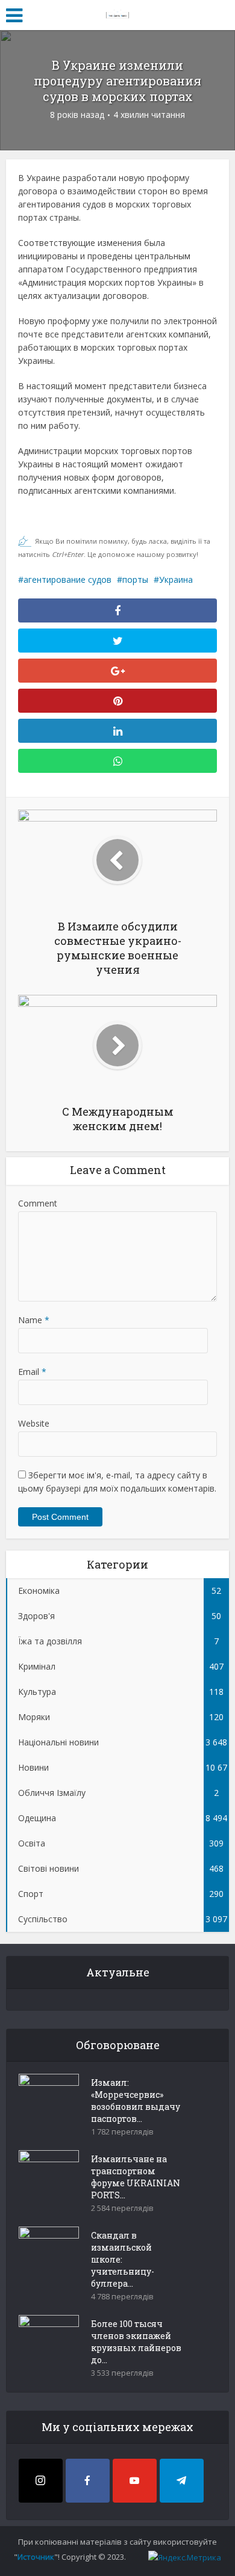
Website (34, 1423)
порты (135, 579)
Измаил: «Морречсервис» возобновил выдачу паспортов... (136, 2101)
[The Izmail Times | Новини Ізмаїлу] (117, 13)
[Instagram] (41, 2481)
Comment (38, 1203)
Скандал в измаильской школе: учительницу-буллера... (123, 2259)
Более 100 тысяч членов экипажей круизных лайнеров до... (136, 2342)
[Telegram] (182, 2481)
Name (34, 1320)
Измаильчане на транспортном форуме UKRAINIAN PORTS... (136, 2177)
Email (32, 1372)
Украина (176, 579)
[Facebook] (88, 2481)
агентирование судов (67, 579)
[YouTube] (135, 2481)
